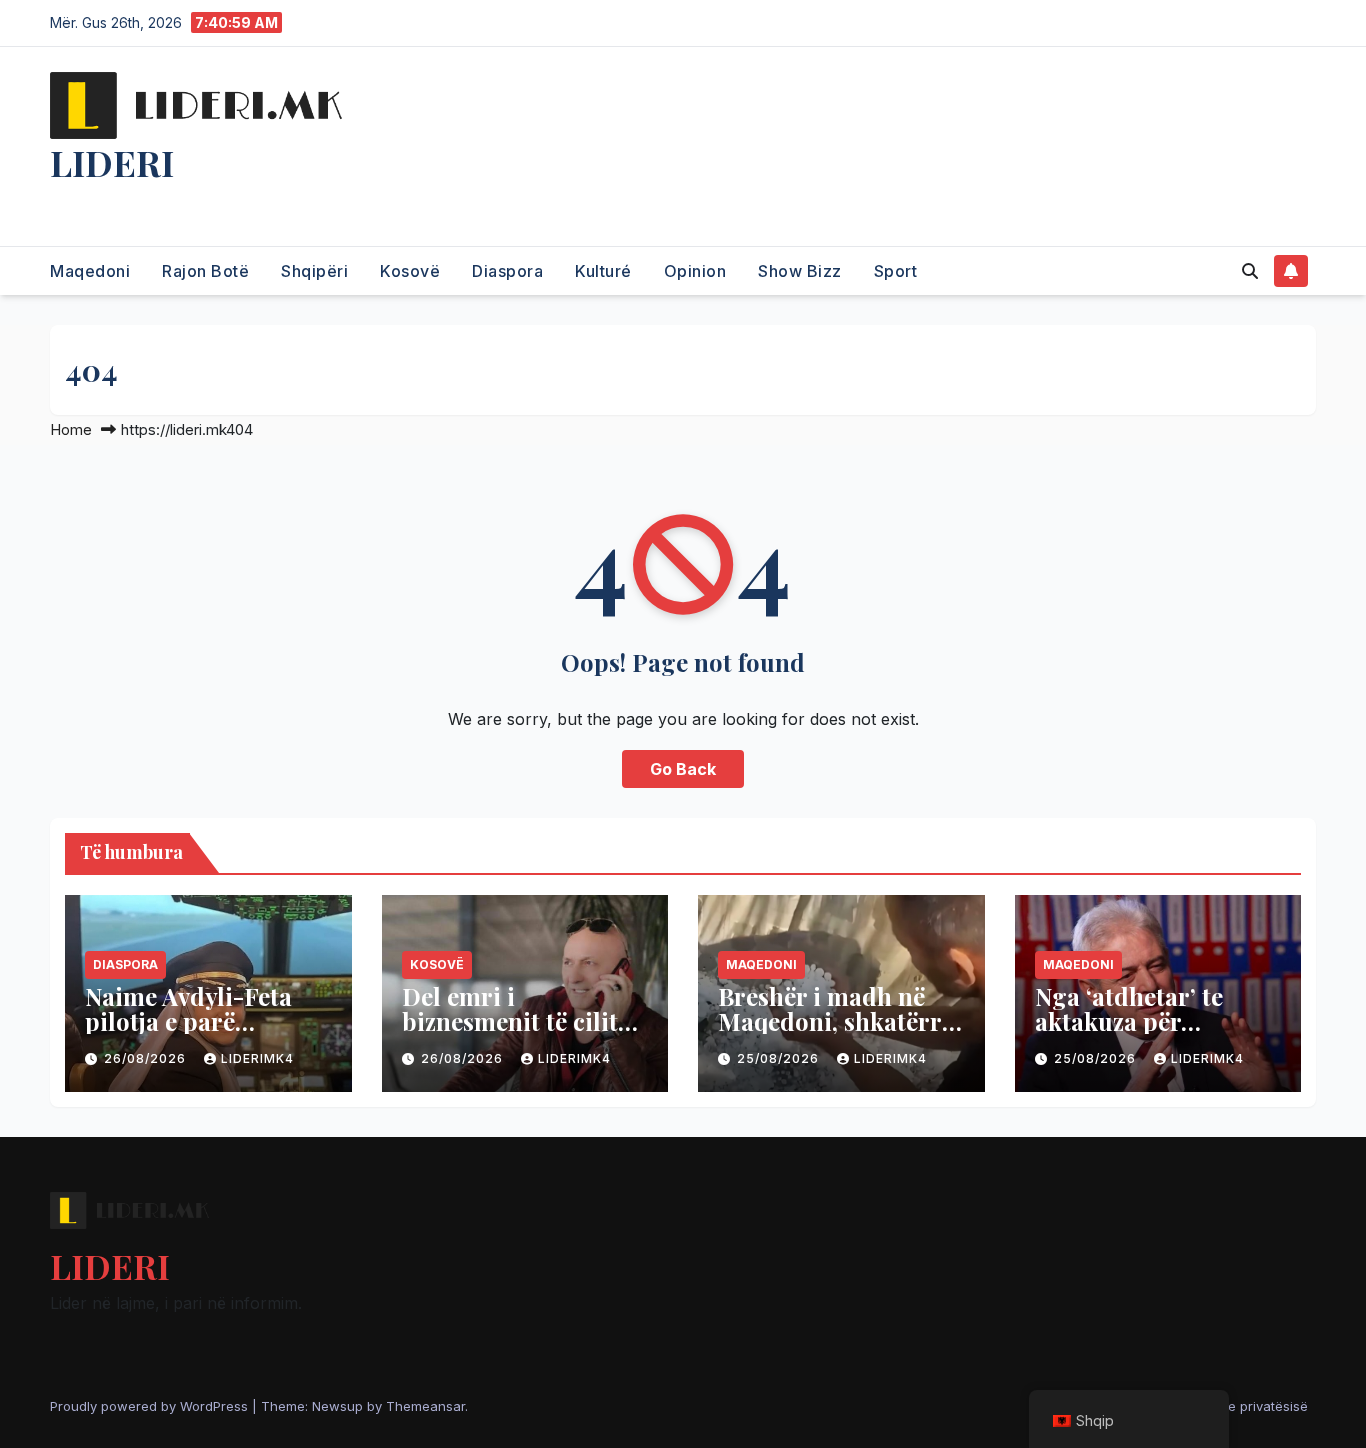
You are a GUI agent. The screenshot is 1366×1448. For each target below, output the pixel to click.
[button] (1250, 271)
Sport (896, 271)
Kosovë (410, 271)
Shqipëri (314, 271)
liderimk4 (257, 1058)
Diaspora (507, 271)
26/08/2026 (147, 1058)
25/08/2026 (780, 1058)
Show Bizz (800, 271)
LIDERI (112, 162)
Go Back (683, 769)
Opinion (695, 271)
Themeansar (425, 1406)
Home (71, 429)
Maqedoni (90, 271)
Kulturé (603, 271)
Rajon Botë (205, 271)
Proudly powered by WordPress (151, 1406)
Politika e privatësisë (1244, 1406)
